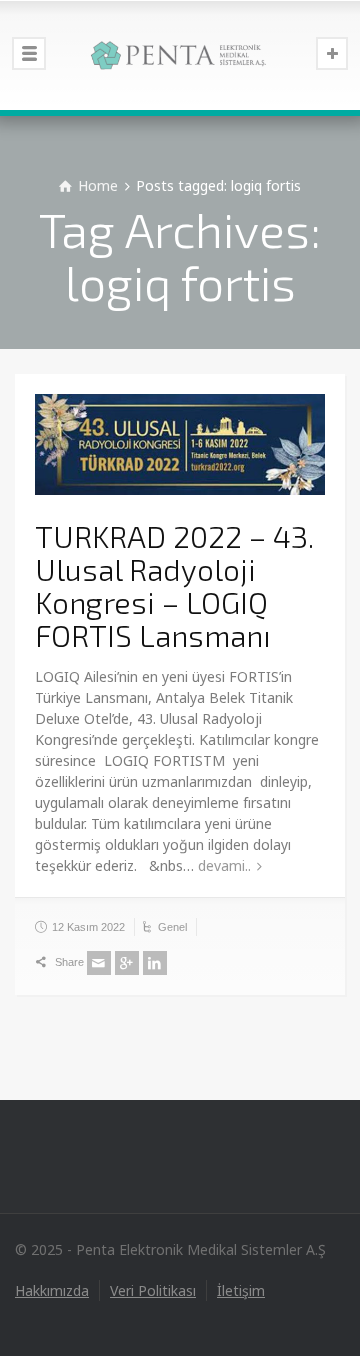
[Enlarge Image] (180, 445)
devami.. (224, 865)
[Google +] (127, 963)
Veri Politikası (153, 1290)
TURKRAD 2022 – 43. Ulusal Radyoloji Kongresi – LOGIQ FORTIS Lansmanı (174, 585)
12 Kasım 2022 (88, 927)
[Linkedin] (155, 963)
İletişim (241, 1290)
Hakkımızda (52, 1290)
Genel (172, 927)
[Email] (99, 963)
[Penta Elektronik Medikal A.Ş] (180, 55)
